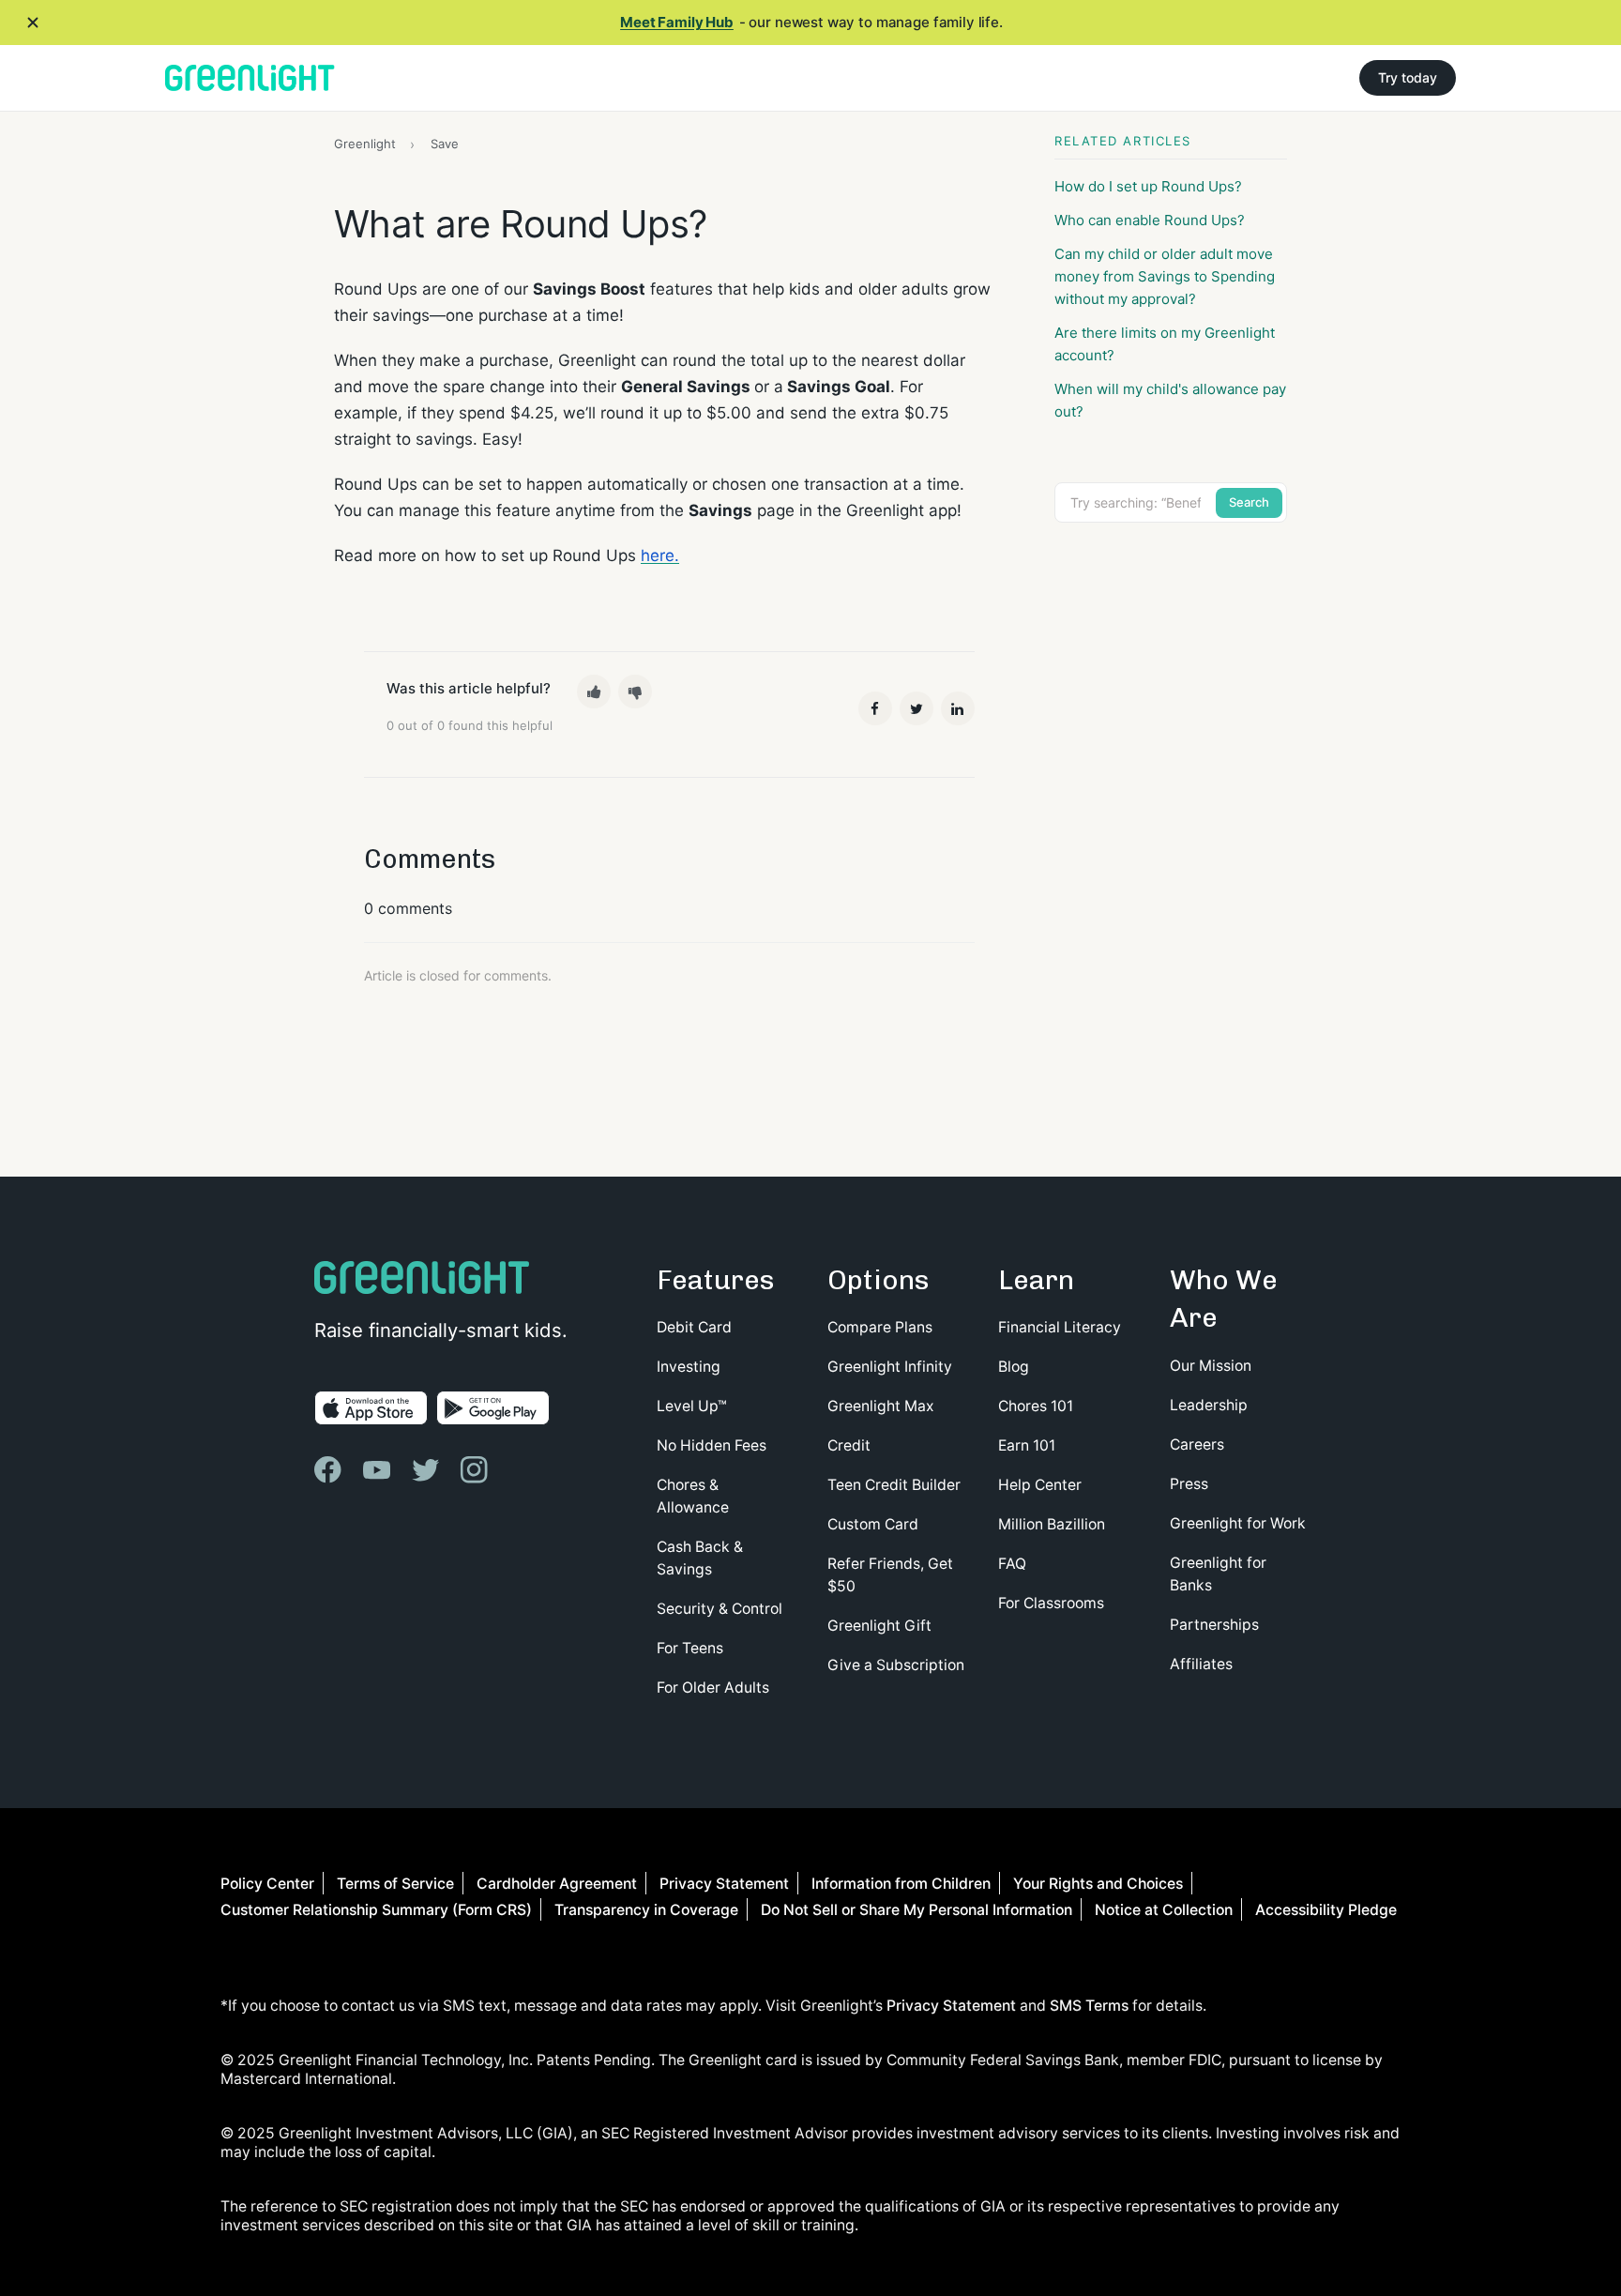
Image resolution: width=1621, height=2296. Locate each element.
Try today (1408, 77)
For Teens (690, 1648)
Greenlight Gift (879, 1626)
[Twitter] (428, 1470)
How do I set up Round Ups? (1148, 186)
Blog (1014, 1367)
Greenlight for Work (1238, 1523)
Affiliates (1201, 1664)
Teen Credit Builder (894, 1485)
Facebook (875, 708)
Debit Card (694, 1327)
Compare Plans (880, 1327)
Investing (689, 1367)
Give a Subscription (896, 1665)
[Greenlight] (250, 78)
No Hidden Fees (712, 1445)
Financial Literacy (1060, 1327)
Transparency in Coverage (646, 1910)
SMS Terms (1089, 2006)
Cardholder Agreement (557, 1884)
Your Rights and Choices (1098, 1884)
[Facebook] (330, 1470)
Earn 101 (1027, 1445)
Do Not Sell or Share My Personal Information (917, 1910)
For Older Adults (713, 1688)
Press (1189, 1484)
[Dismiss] (33, 23)
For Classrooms (1051, 1603)
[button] (594, 692)
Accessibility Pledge (1326, 1910)
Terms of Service (395, 1884)
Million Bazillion (1052, 1524)
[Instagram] (476, 1470)
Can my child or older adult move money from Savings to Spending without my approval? (1165, 276)
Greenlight (365, 144)
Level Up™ (692, 1406)
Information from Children (901, 1884)
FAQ (1012, 1564)
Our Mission (1211, 1366)
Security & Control (720, 1609)
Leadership (1209, 1405)
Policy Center (267, 1884)
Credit (849, 1445)
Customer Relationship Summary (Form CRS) (376, 1910)
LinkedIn (958, 708)
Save (445, 144)
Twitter (917, 708)
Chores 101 (1036, 1406)
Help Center (1040, 1485)
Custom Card (873, 1524)
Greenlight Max (881, 1406)
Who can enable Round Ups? (1150, 220)
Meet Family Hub (677, 22)
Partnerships (1214, 1625)
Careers (1197, 1445)
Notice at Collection (1164, 1910)
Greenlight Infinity (890, 1367)
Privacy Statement (724, 1884)
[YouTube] (379, 1470)
